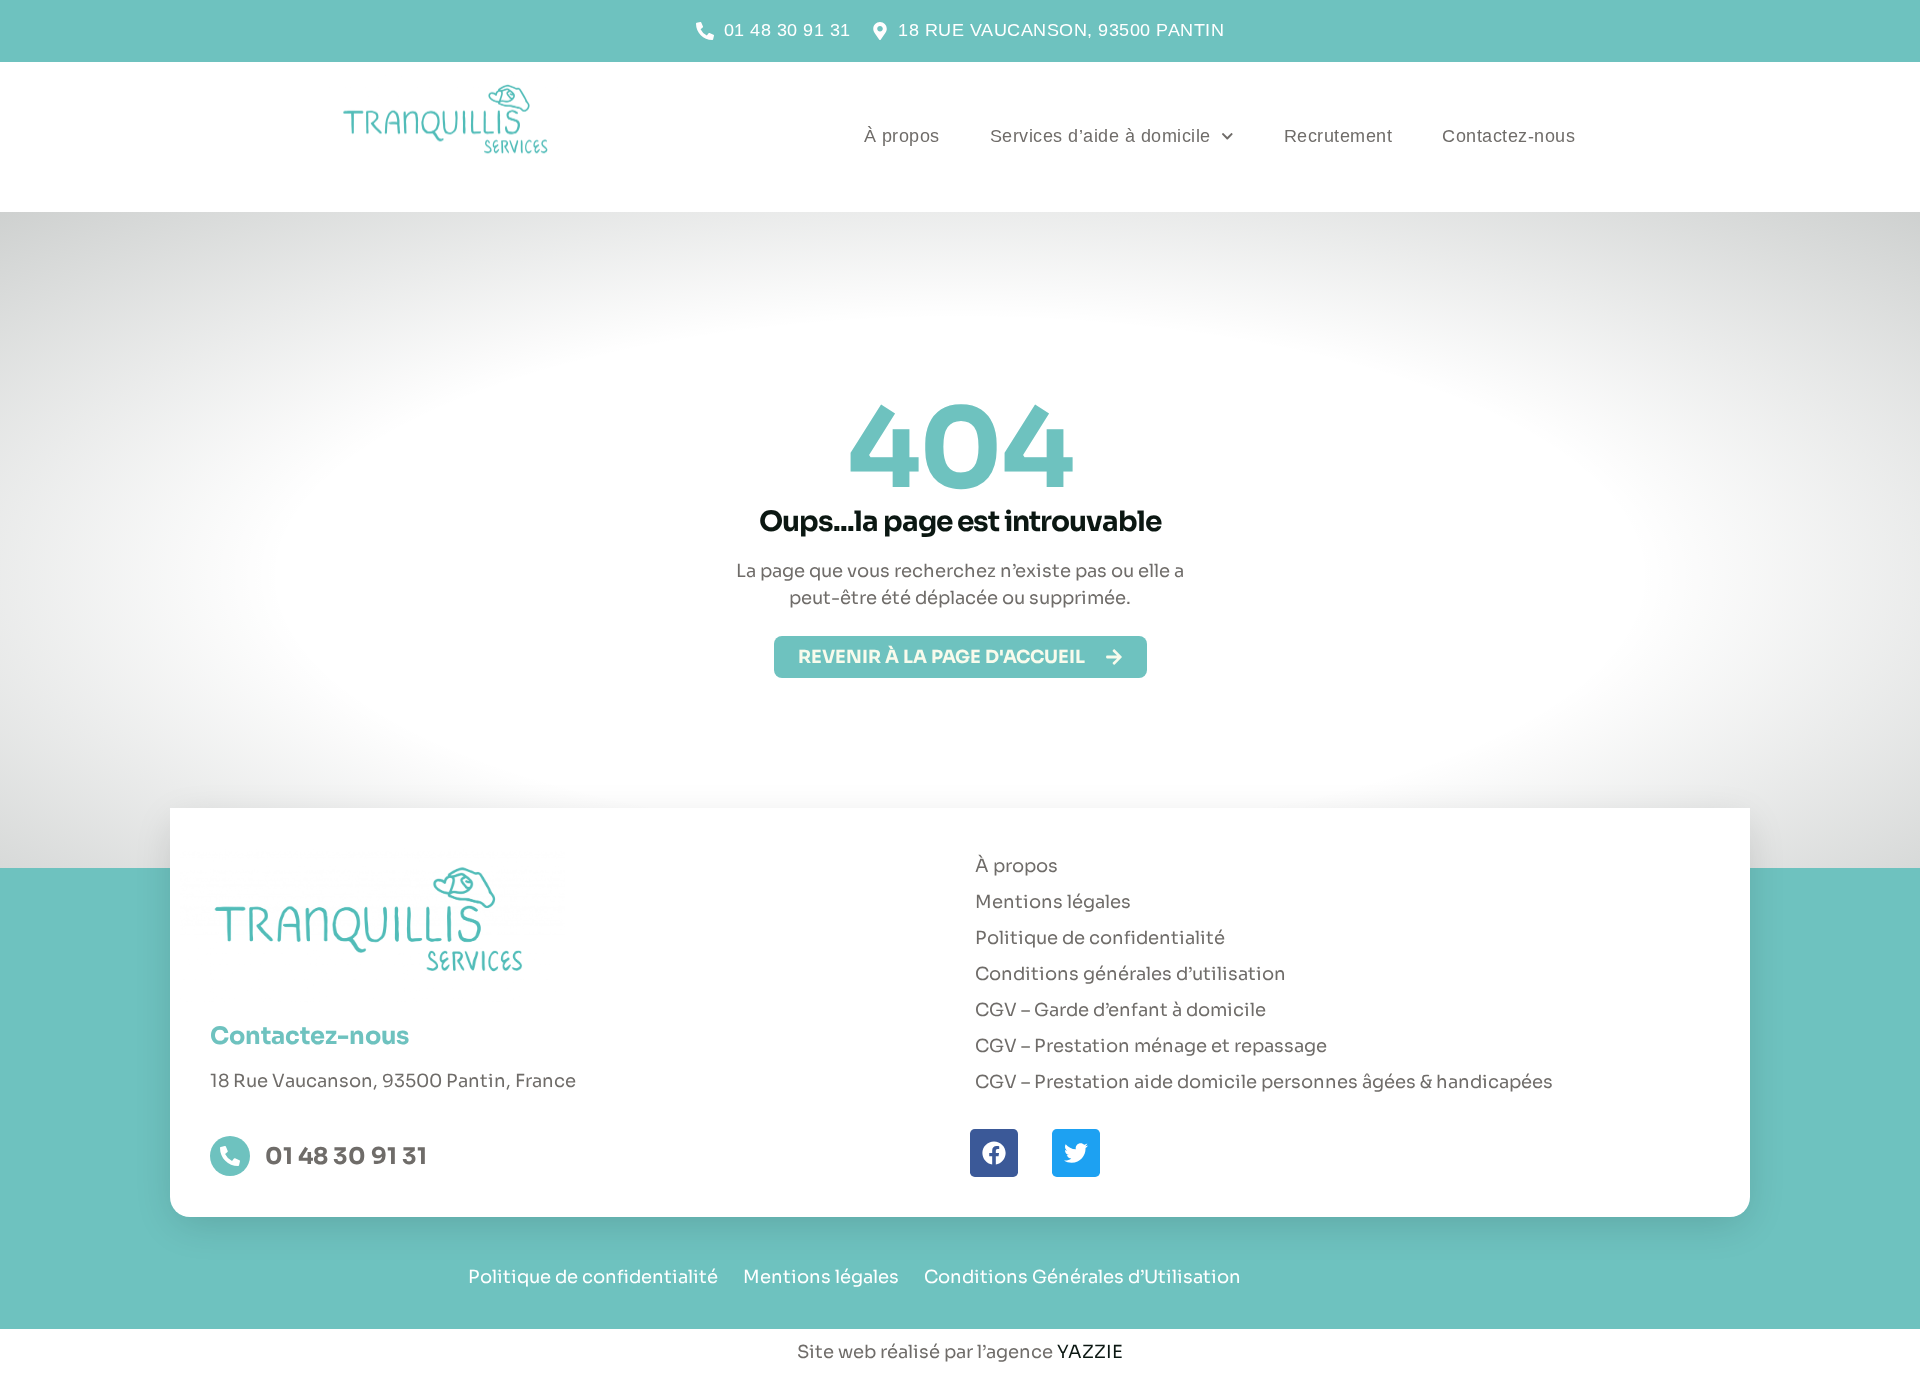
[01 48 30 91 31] (230, 1156)
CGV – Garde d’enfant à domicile (1120, 1010)
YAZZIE (1090, 1352)
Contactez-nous (1508, 136)
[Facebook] (994, 1153)
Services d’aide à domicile (1100, 136)
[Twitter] (1076, 1153)
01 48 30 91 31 (346, 1156)
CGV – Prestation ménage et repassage (1151, 1046)
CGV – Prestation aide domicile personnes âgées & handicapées (1264, 1082)
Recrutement (1338, 136)
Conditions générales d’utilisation (1130, 974)
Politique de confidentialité (1100, 938)
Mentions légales (1053, 902)
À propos (902, 136)
